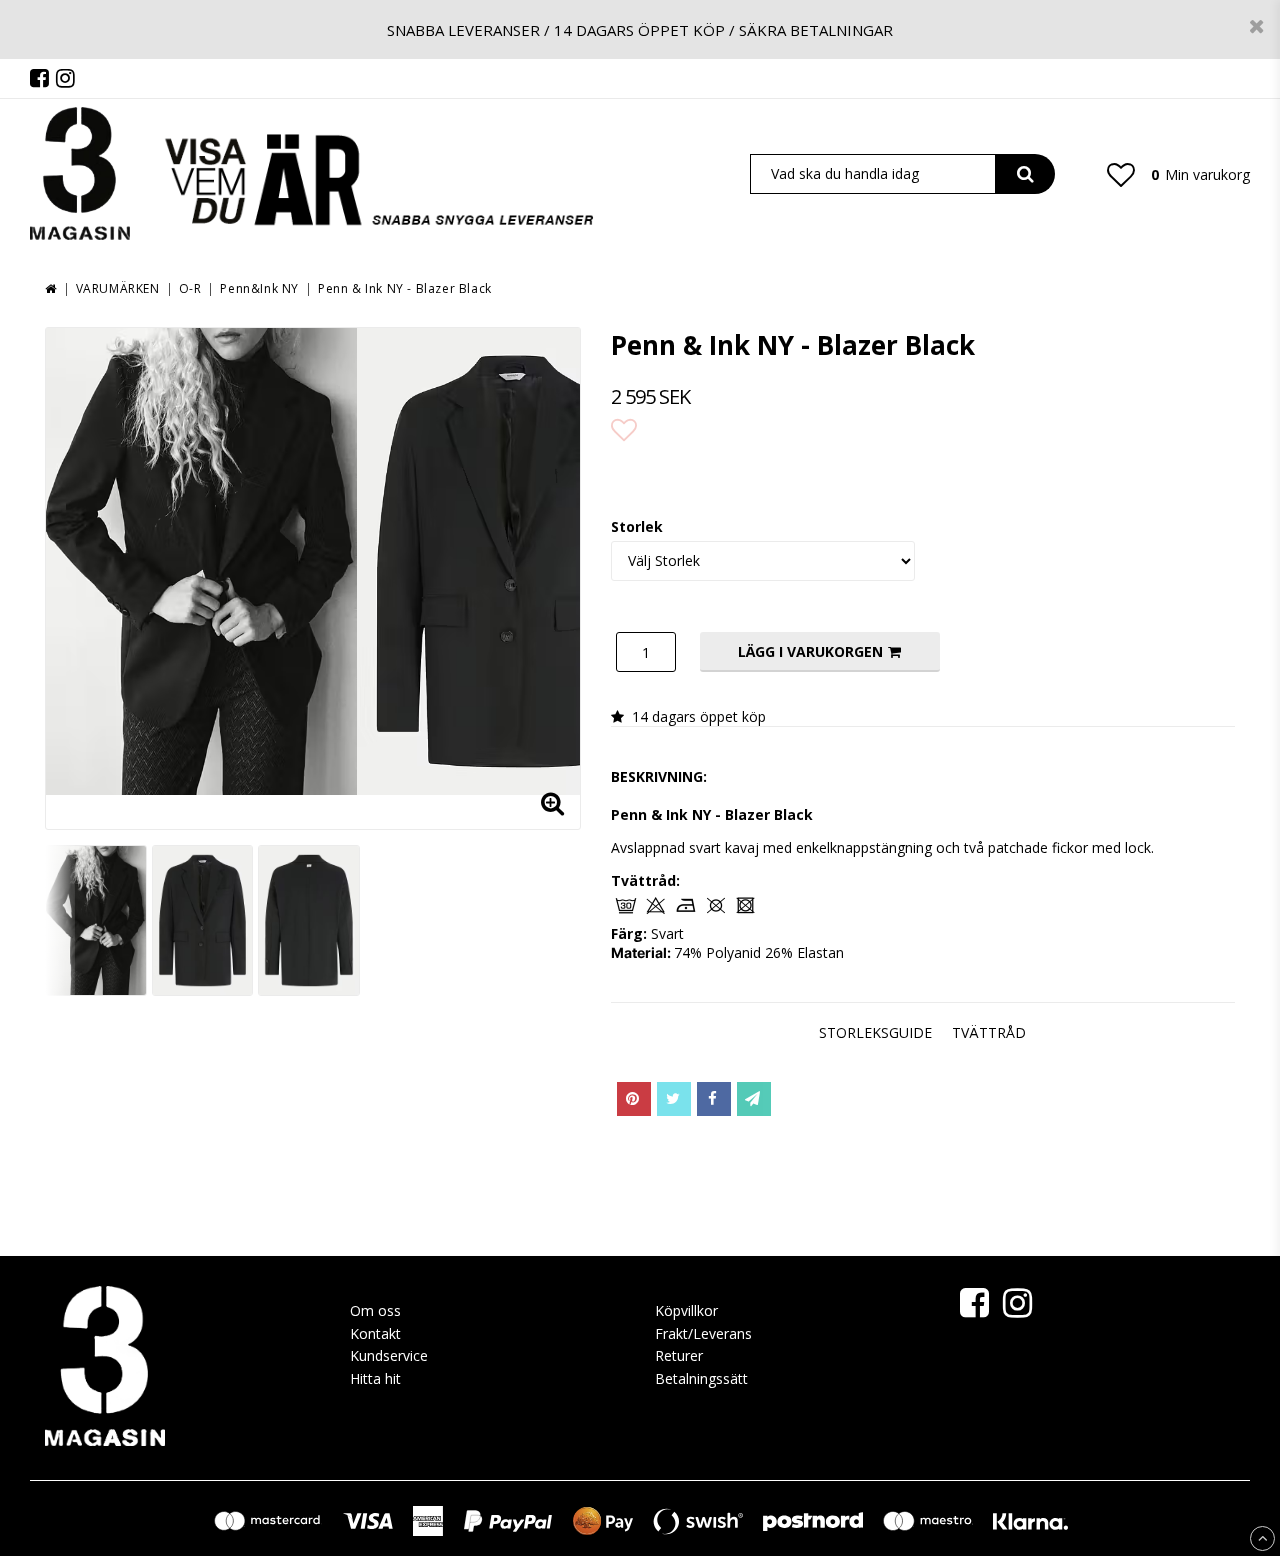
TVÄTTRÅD (989, 1032)
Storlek (637, 526)
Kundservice (389, 1355)
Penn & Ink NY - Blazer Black (405, 288)
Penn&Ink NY (259, 288)
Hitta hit (375, 1378)
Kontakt (375, 1333)
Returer (679, 1355)
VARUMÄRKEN (118, 288)
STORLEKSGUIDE (875, 1032)
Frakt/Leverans (703, 1333)
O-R (190, 288)
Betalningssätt (701, 1378)
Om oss (375, 1310)
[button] (1121, 174)
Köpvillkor (686, 1310)
